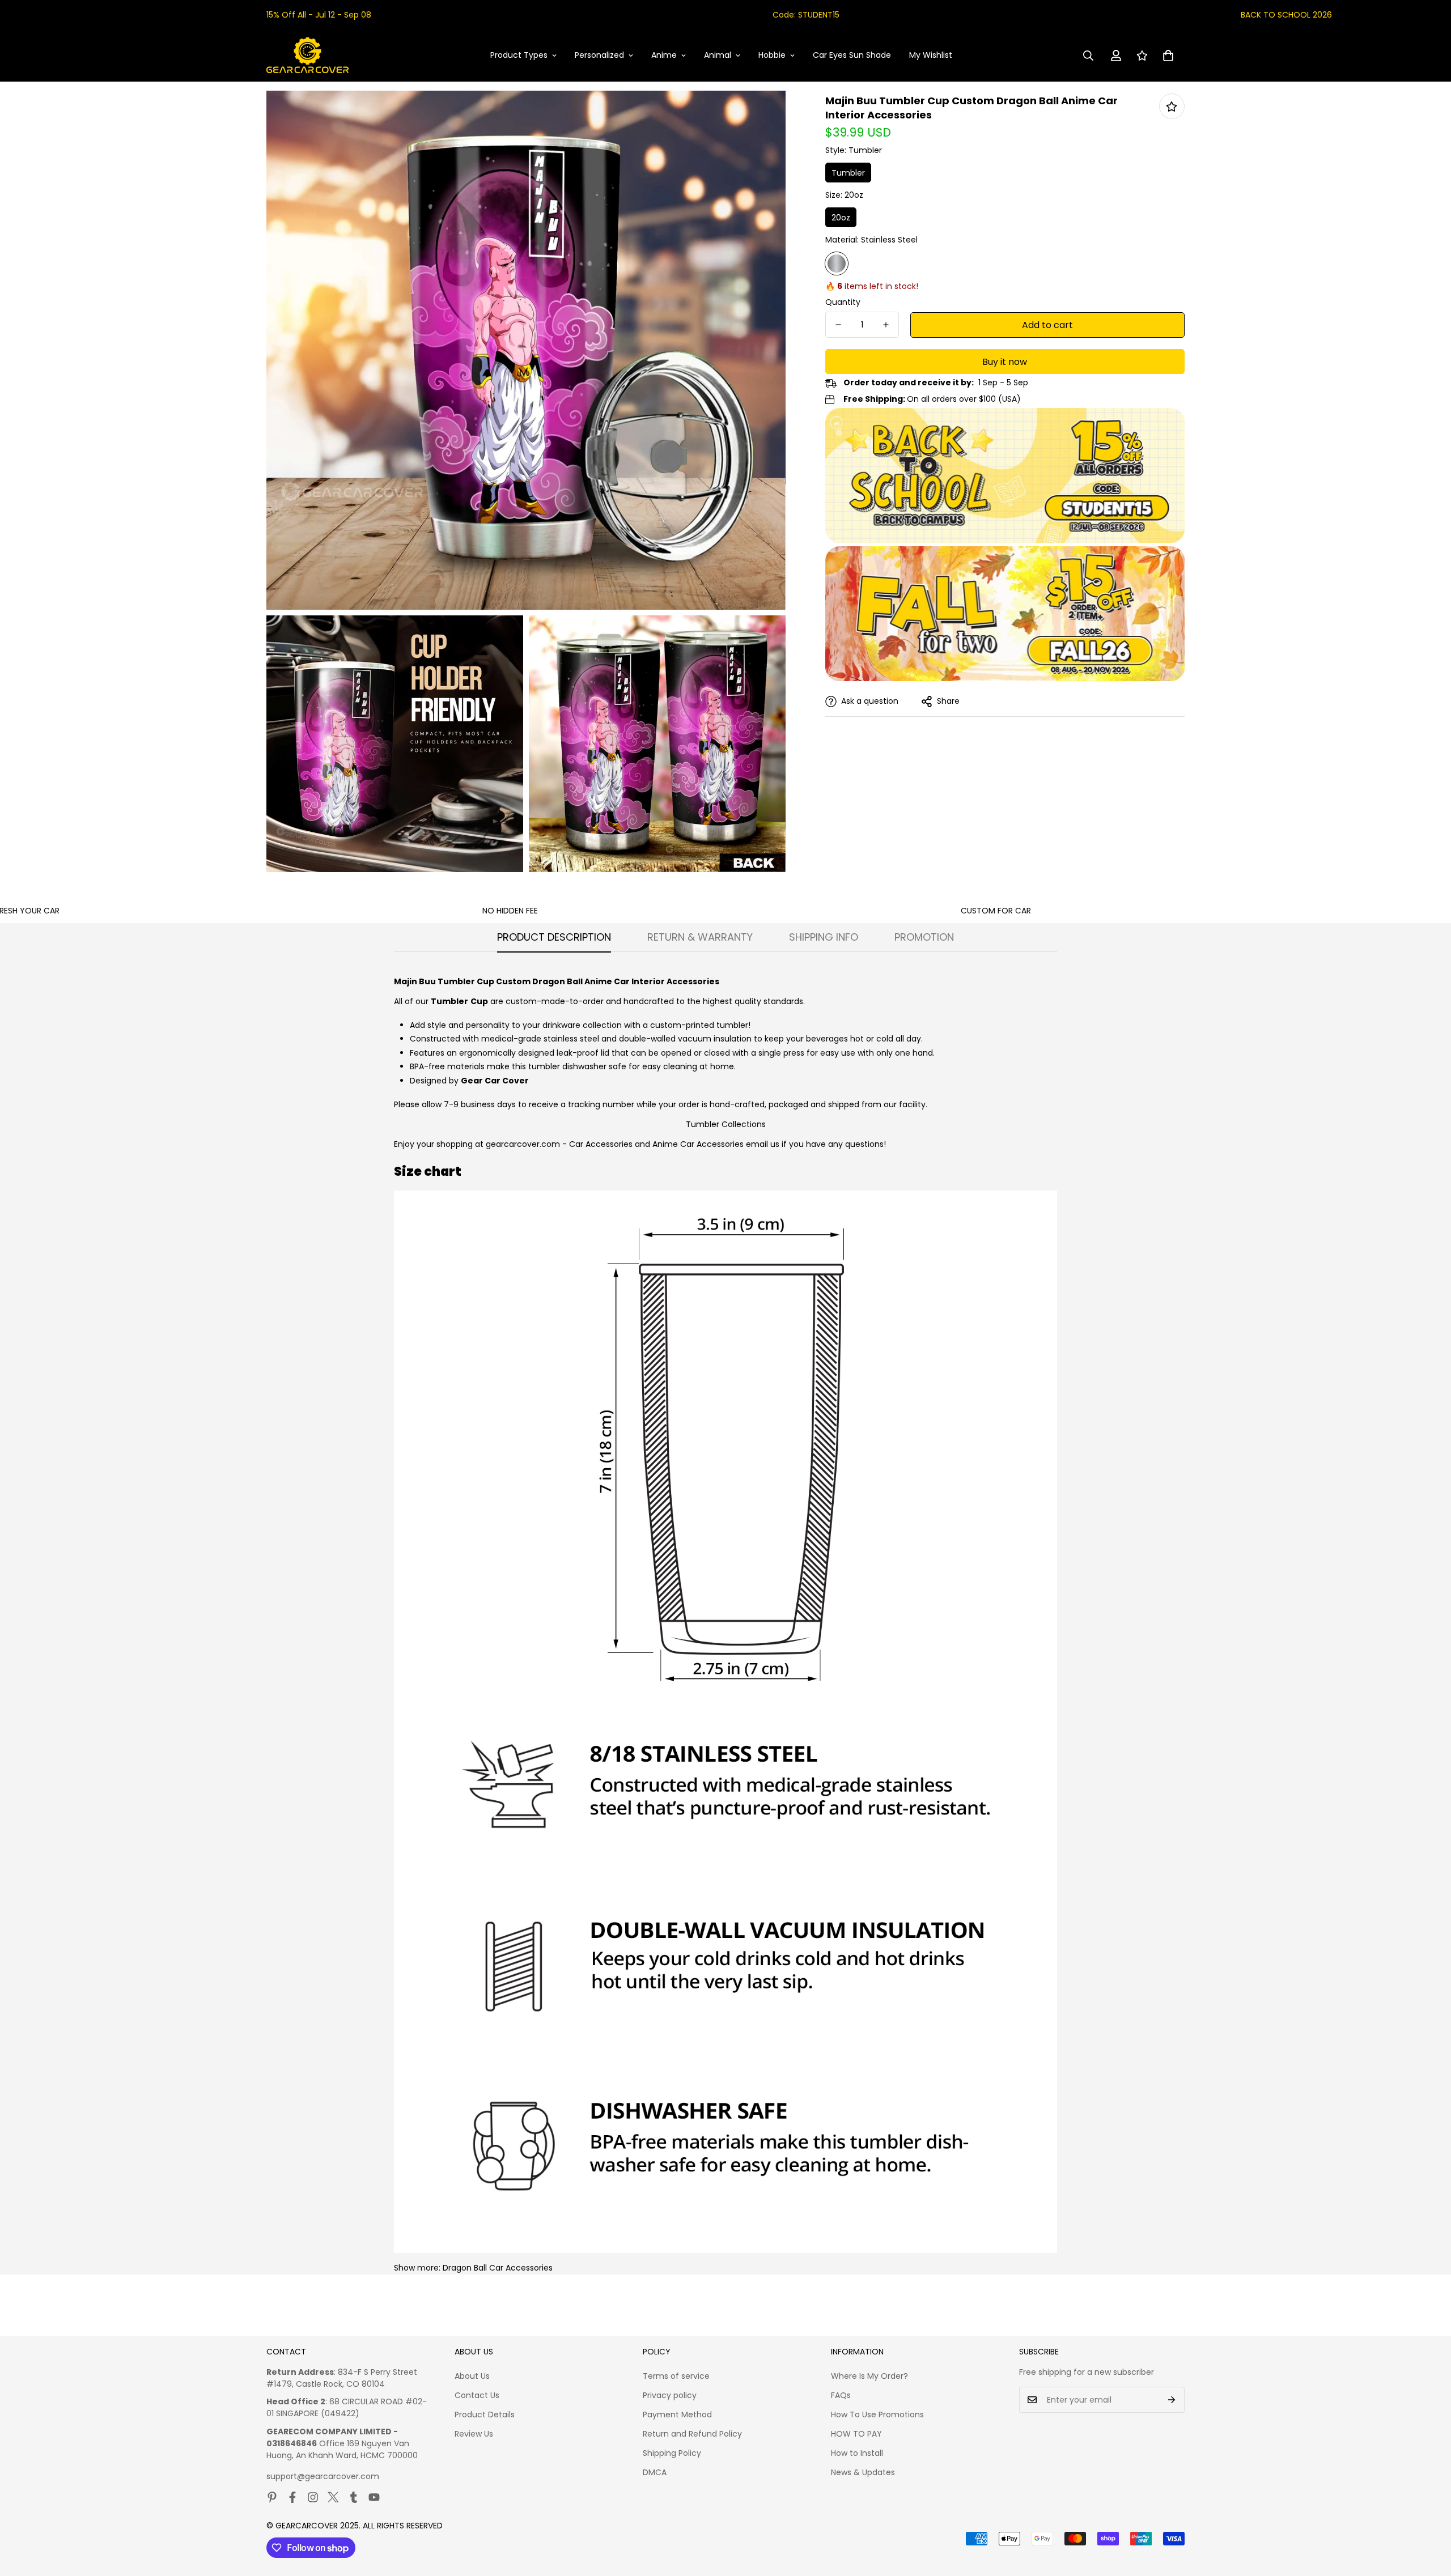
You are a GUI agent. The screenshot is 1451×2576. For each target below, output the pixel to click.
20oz (841, 218)
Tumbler (848, 173)
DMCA (655, 2472)
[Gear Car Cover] (307, 56)
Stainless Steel (837, 263)
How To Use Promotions (877, 2415)
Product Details (485, 2415)
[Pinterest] (272, 2497)
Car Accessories (601, 1144)
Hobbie (772, 55)
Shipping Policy (672, 2453)
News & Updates (863, 2472)
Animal (718, 55)
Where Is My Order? (869, 2376)
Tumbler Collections (726, 1124)
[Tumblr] (354, 2497)
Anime (664, 55)
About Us (472, 2376)
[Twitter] (333, 2497)
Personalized (599, 55)
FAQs (841, 2395)
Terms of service (676, 2376)
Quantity (843, 302)
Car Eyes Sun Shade (852, 55)
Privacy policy (670, 2395)
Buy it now (1005, 362)
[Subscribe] (1172, 2400)
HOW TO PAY (856, 2434)
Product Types (519, 55)
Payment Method (677, 2415)
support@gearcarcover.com (323, 2476)
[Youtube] (374, 2497)
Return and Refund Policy (692, 2434)
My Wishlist (931, 55)
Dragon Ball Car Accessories (498, 2268)
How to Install (857, 2453)
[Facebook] (292, 2497)
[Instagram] (313, 2497)
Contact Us (477, 2395)
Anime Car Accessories (698, 1144)
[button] (1168, 56)
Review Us (474, 2434)
